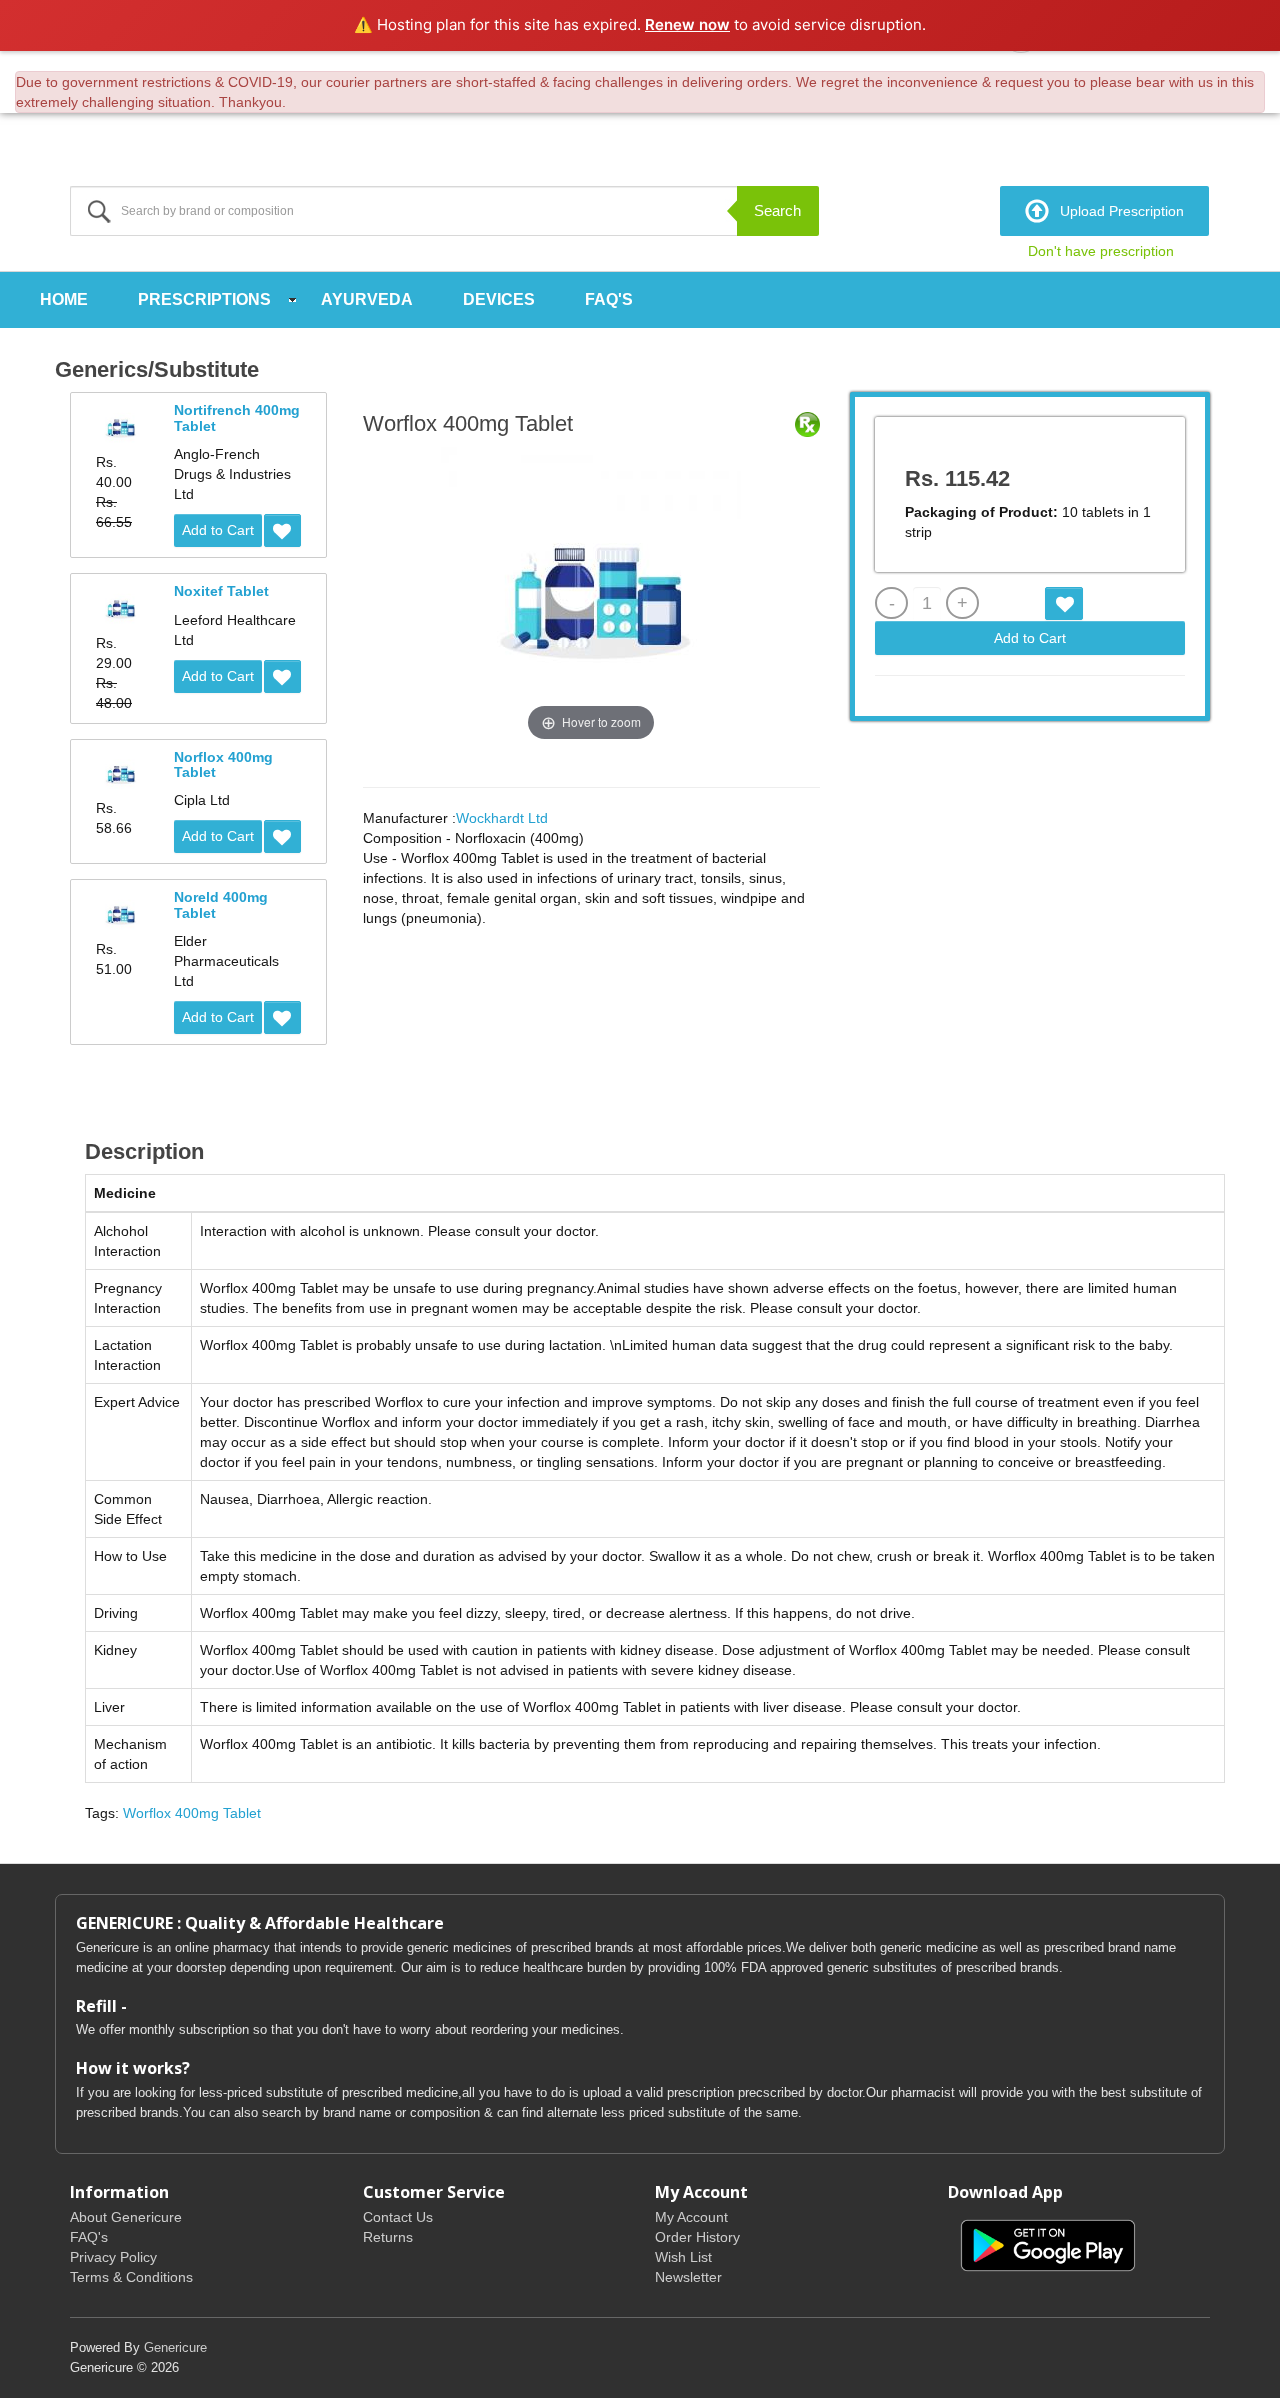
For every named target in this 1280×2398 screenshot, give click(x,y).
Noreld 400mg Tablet (221, 904)
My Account (691, 2217)
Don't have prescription (1101, 251)
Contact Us (398, 2217)
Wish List (683, 2257)
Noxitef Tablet (221, 591)
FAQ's (609, 299)
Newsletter (688, 2277)
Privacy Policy (113, 2257)
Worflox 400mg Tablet (192, 1813)
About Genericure (126, 2217)
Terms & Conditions (131, 2277)
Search (777, 210)
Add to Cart (218, 530)
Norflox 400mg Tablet (223, 764)
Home (64, 299)
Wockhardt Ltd (502, 818)
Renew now (687, 24)
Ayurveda (367, 299)
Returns (388, 2237)
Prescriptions (204, 299)
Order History (697, 2237)
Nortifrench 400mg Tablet (237, 417)
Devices (499, 299)
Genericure (175, 2347)
